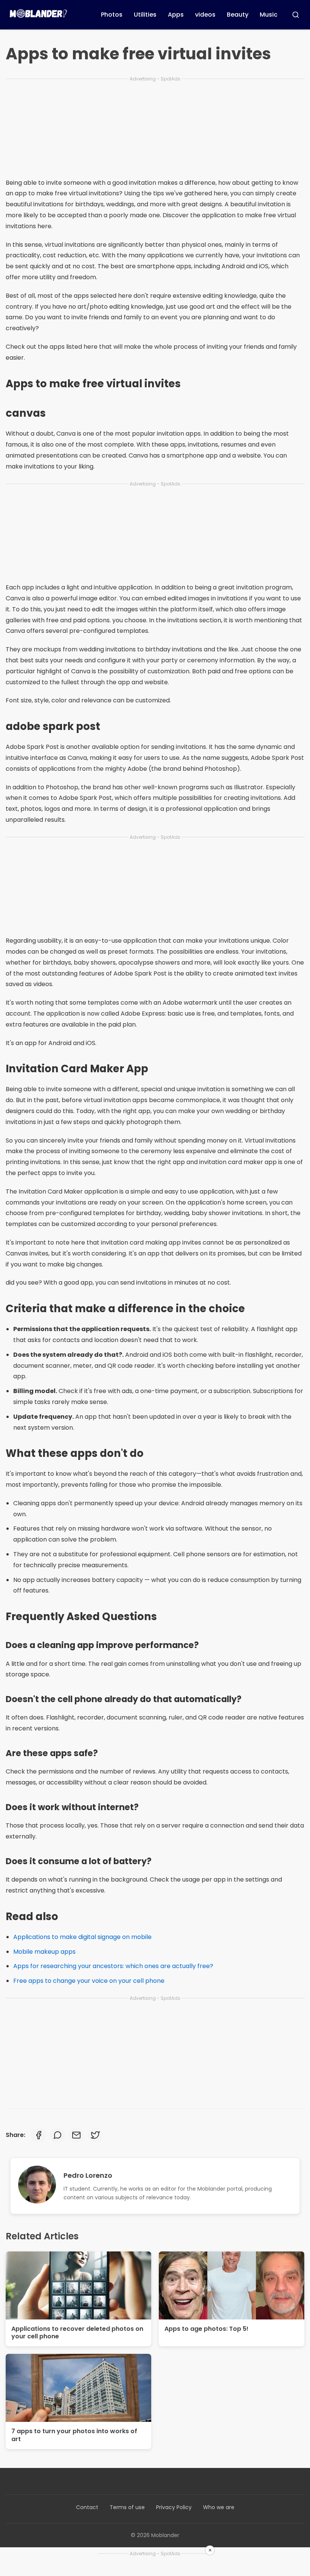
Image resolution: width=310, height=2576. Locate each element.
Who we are (219, 2507)
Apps (176, 15)
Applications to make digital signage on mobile (82, 1937)
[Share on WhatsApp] (57, 2135)
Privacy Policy (174, 2507)
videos (205, 15)
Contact (87, 2507)
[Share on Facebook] (39, 2135)
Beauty (238, 15)
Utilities (145, 15)
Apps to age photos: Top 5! (206, 2329)
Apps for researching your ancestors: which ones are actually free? (113, 1966)
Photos (112, 15)
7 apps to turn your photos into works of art (74, 2435)
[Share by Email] (76, 2135)
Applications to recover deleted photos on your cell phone (77, 2333)
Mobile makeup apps (44, 1952)
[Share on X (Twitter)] (95, 2135)
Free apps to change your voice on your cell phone (89, 1981)
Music (269, 15)
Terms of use (127, 2507)
